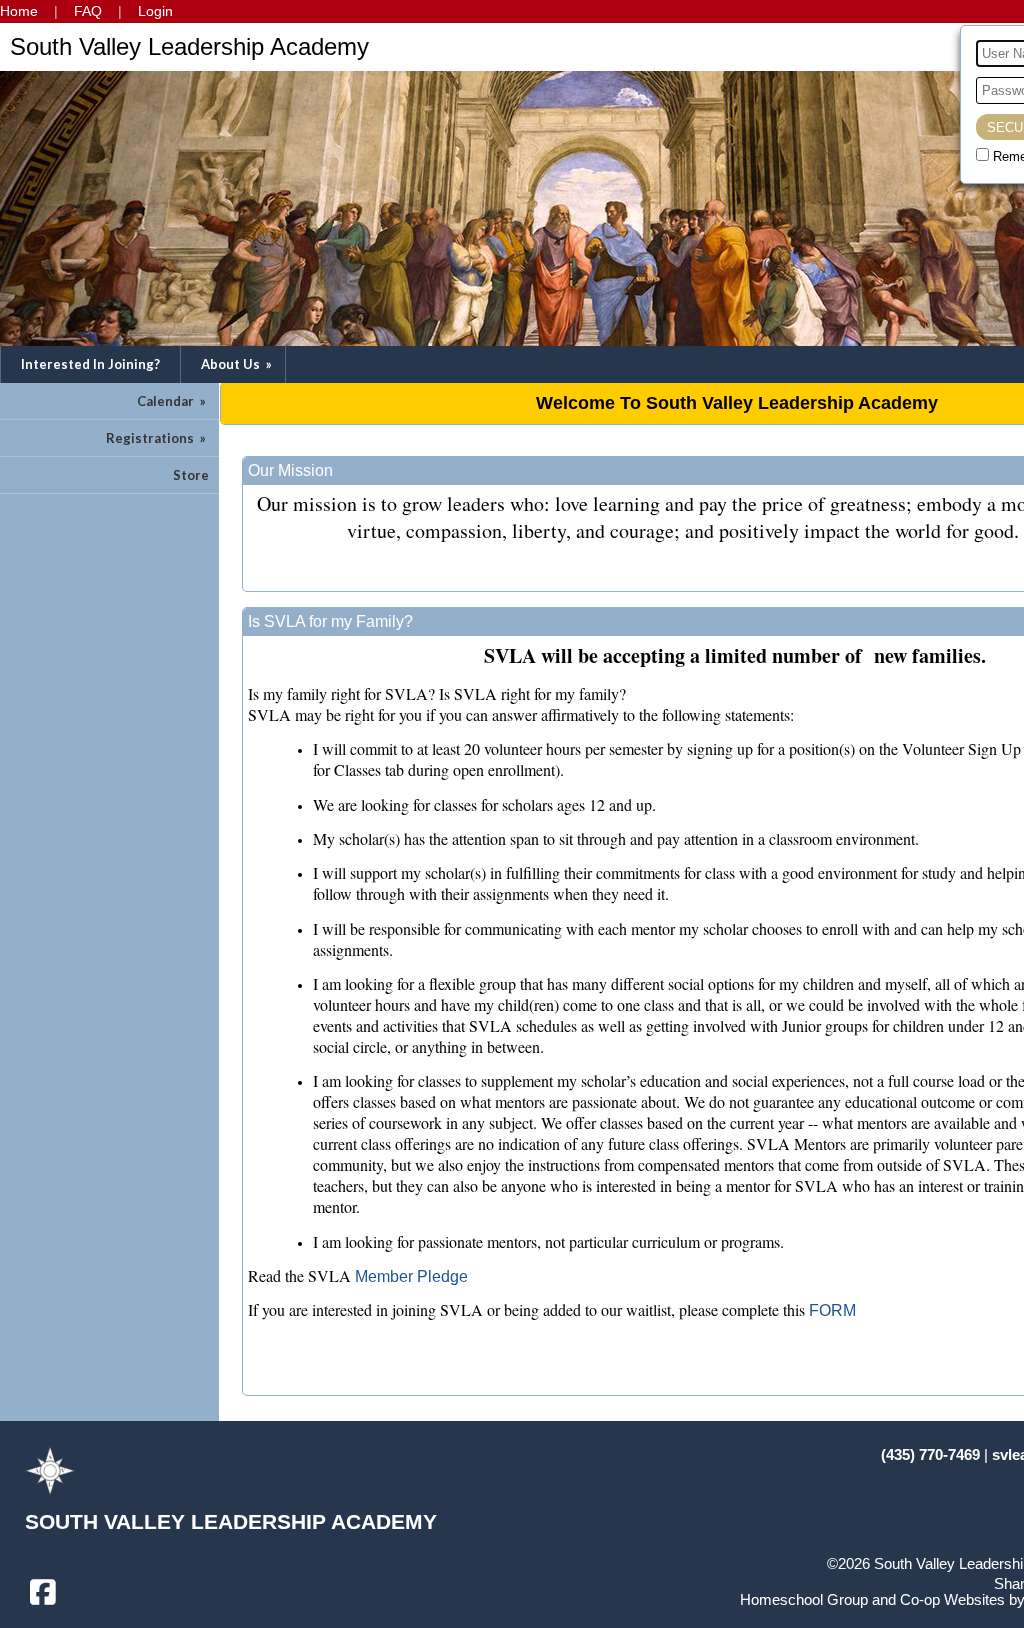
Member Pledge (411, 1276)
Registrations (157, 438)
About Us (238, 364)
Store (191, 475)
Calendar (173, 401)
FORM (832, 1310)
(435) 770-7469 (930, 1455)
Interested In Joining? (90, 364)
